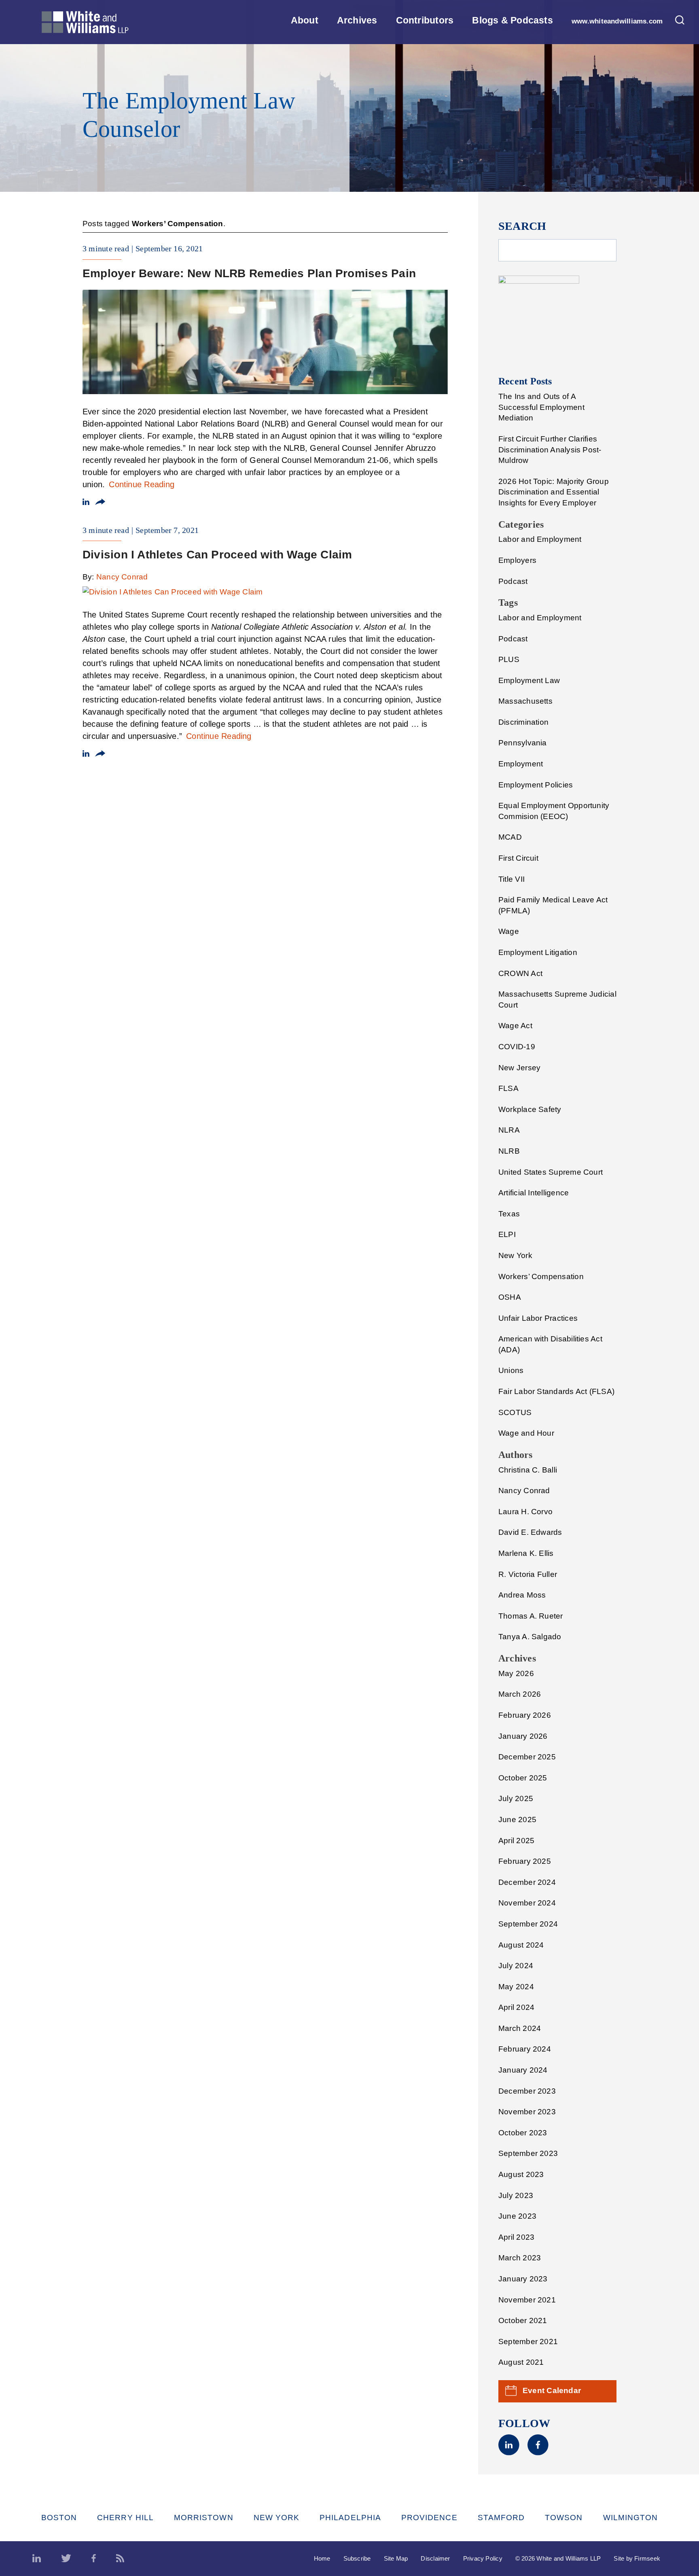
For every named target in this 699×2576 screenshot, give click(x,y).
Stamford (501, 2518)
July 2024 (516, 1966)
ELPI (507, 1234)
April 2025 (516, 1841)
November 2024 (527, 1903)
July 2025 (516, 1798)
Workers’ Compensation (541, 1276)
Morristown (204, 2518)
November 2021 (527, 2300)
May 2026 (516, 1673)
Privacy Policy (483, 2558)
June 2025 (517, 1820)
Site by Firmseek (637, 2558)
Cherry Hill (125, 2518)
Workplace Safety (530, 1109)
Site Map (396, 2558)
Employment (521, 764)
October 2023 (523, 2133)
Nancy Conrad (122, 577)
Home (322, 2558)
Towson (564, 2518)
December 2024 (527, 1882)
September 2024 (528, 1924)
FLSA (508, 1088)
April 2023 (516, 2237)
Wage (509, 931)
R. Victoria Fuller (528, 1574)
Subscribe (357, 2558)
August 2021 (521, 2362)
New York (515, 1255)
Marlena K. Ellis (526, 1553)
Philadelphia (350, 2518)
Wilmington (631, 2518)
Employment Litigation (538, 952)
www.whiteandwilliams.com (617, 21)
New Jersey (519, 1068)
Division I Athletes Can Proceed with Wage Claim (217, 555)
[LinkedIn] (509, 2453)
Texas (509, 1214)
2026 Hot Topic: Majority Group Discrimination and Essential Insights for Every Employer (554, 492)
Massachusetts (525, 701)
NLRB (509, 1151)
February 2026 (525, 1715)
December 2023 (527, 2091)
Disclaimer (435, 2558)
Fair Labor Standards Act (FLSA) (556, 1391)
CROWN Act (520, 973)
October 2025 (523, 1778)
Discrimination (523, 722)
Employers (517, 560)
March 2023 (520, 2258)
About (305, 20)
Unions (511, 1370)
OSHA (510, 1297)
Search (522, 226)
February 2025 (525, 1861)
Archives (357, 20)
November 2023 (527, 2112)
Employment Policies (536, 785)
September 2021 (528, 2342)
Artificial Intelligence (534, 1193)
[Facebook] (538, 2453)
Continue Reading (142, 484)
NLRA (509, 1130)
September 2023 (528, 2153)
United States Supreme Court (551, 1172)
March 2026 (520, 1694)
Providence (429, 2518)
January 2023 (523, 2279)
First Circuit (518, 858)
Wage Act (515, 1026)
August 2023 (521, 2174)
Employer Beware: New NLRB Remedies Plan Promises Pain (249, 273)
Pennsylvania (523, 743)
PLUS (509, 659)
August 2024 (521, 1945)
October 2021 (523, 2320)
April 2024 (516, 2007)
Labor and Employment (540, 539)
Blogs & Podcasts (513, 20)
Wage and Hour (526, 1433)
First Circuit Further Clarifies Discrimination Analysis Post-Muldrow (550, 450)
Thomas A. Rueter (531, 1616)
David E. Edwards (530, 1532)
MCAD (510, 837)
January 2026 (523, 1736)
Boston (59, 2518)
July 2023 (516, 2195)
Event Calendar (552, 2390)
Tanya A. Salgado (530, 1637)
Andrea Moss (522, 1595)
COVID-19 (517, 1047)
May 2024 (516, 1987)
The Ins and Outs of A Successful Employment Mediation (541, 407)
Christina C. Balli (528, 1470)
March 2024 (520, 2028)
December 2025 (527, 1757)
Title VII (512, 879)
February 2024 (525, 2049)
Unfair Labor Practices (538, 1318)
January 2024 (523, 2070)
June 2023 (517, 2216)
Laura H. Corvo (525, 1512)
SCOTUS (515, 1412)
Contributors (425, 20)
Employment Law (529, 680)
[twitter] (66, 2559)
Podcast (513, 581)
